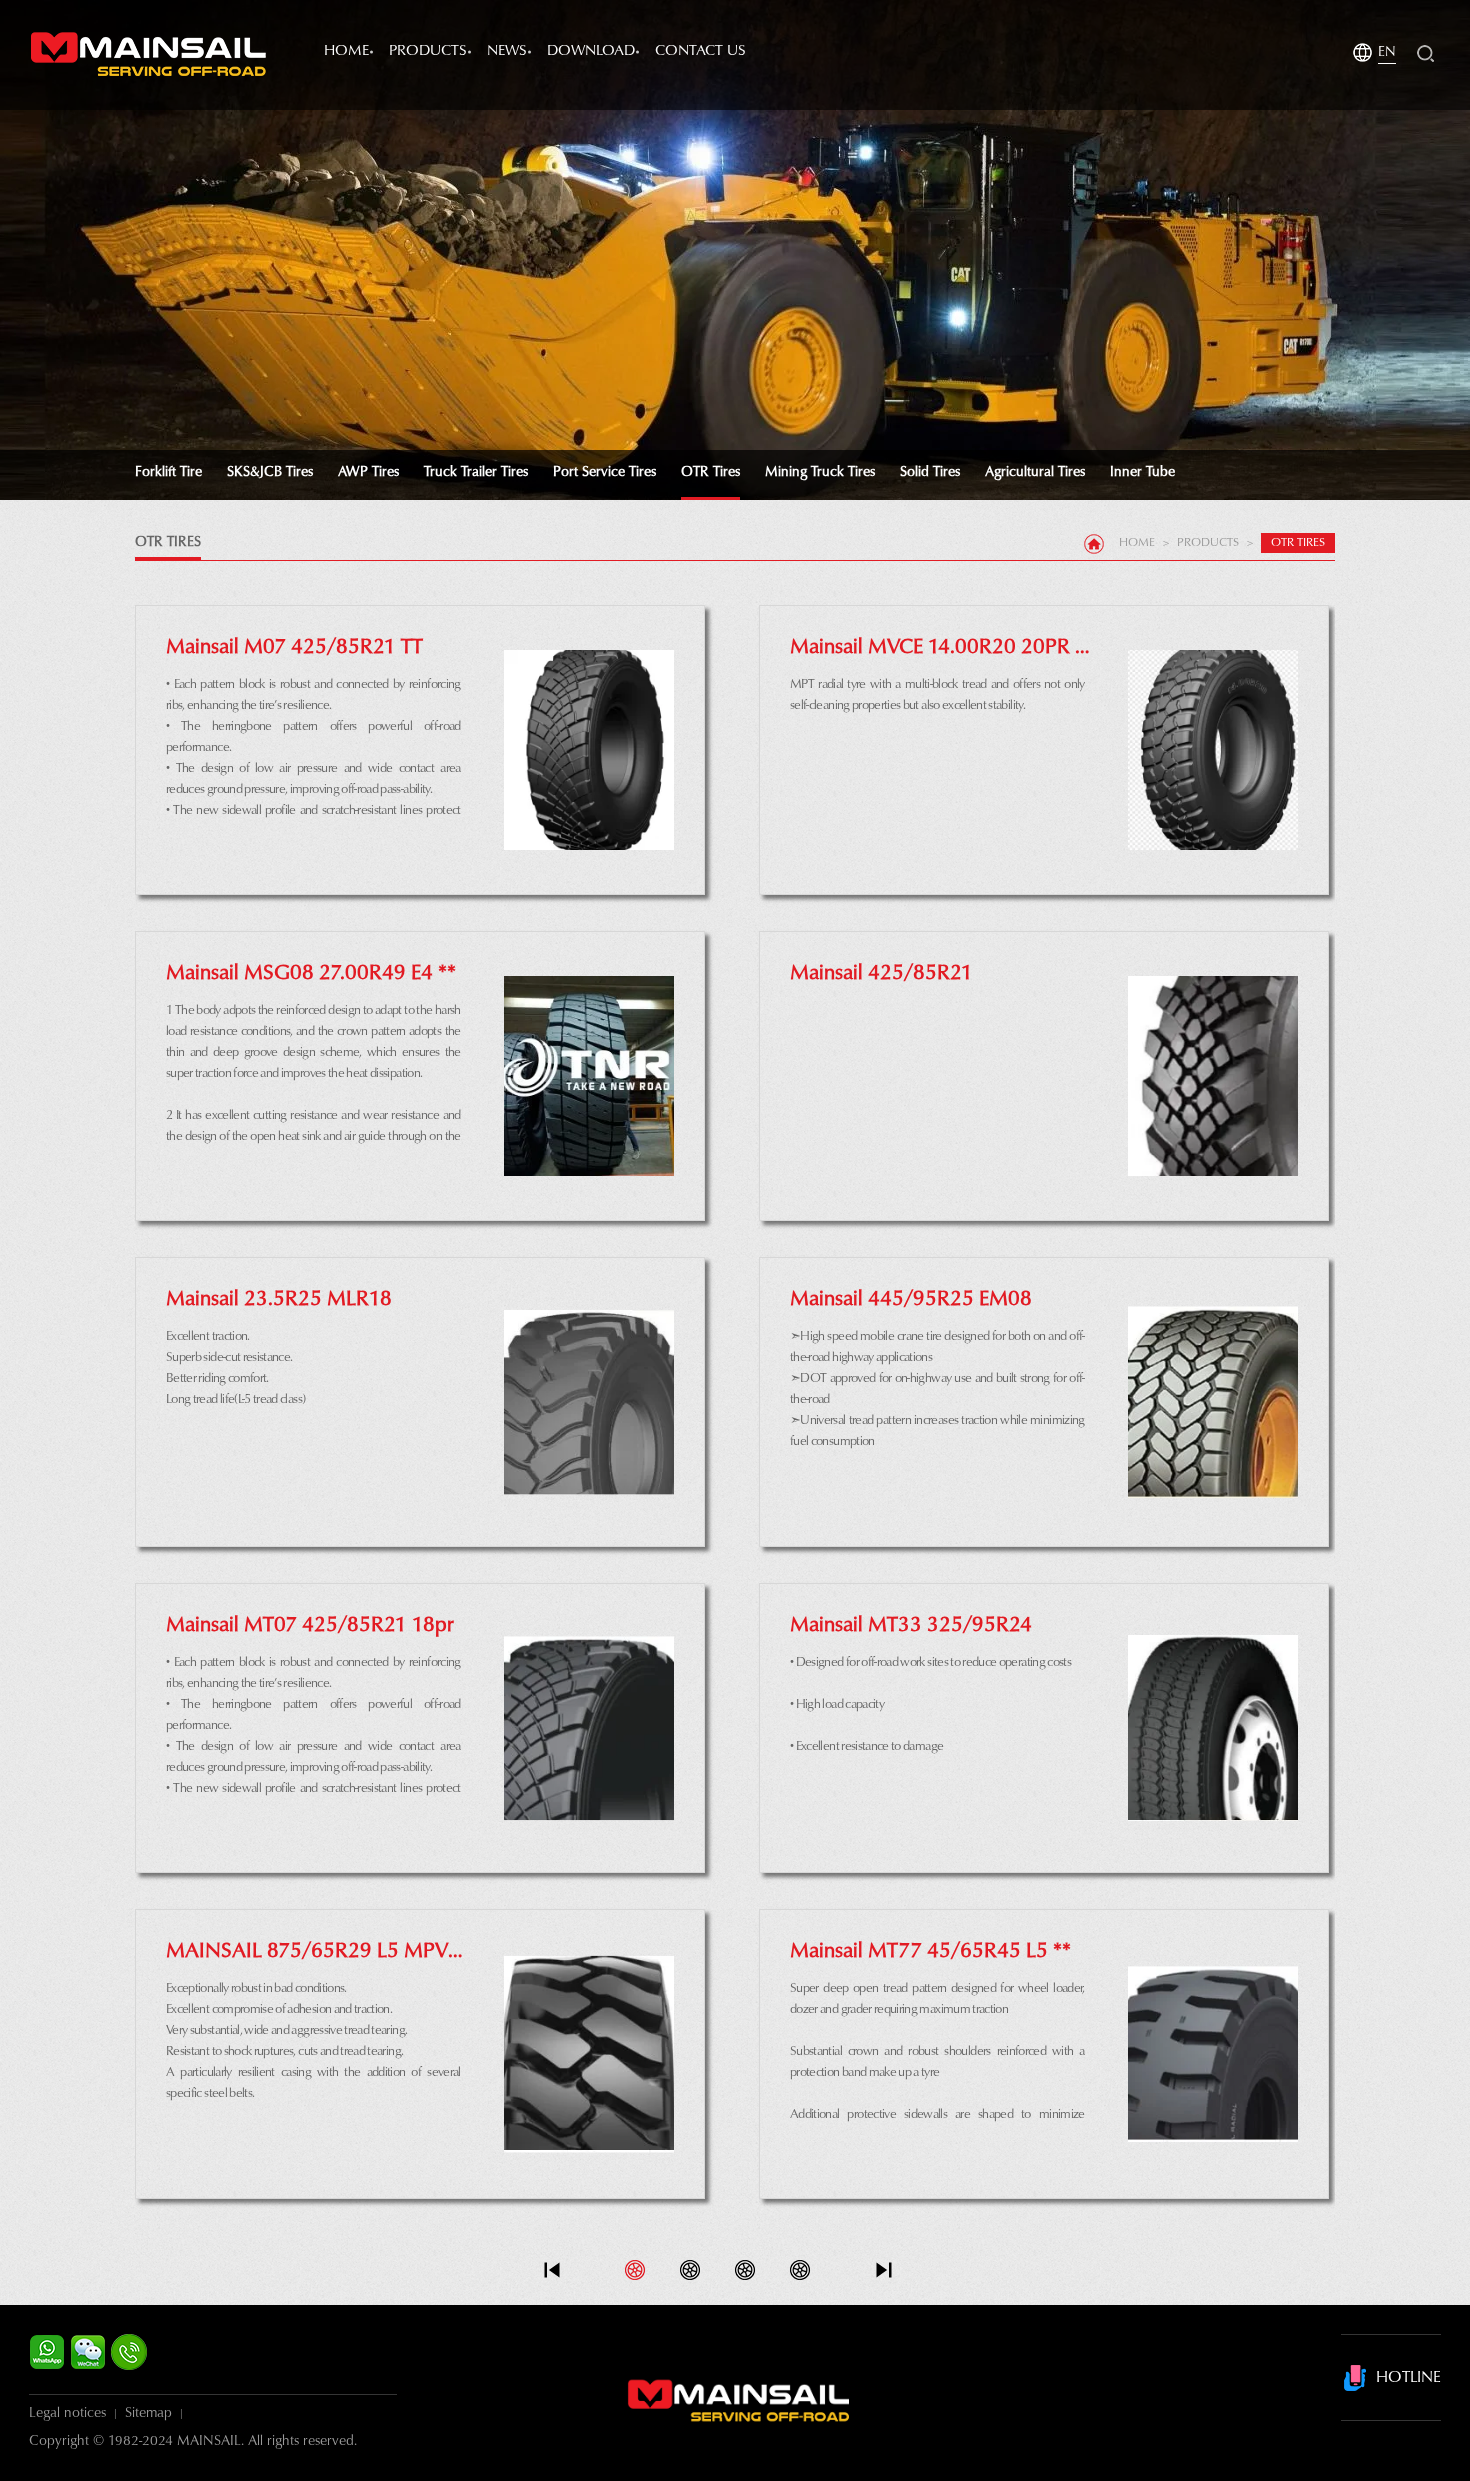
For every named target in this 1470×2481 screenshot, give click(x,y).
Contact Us (700, 51)
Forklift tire (168, 473)
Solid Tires (930, 473)
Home (346, 51)
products (428, 51)
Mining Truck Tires (820, 473)
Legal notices (67, 2414)
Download (591, 51)
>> (884, 2270)
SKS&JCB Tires (270, 473)
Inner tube (1142, 473)
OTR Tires (710, 473)
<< (552, 2270)
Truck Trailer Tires (476, 473)
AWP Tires (368, 473)
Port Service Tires (604, 473)
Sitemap (148, 2414)
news (507, 51)
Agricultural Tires (1035, 473)
